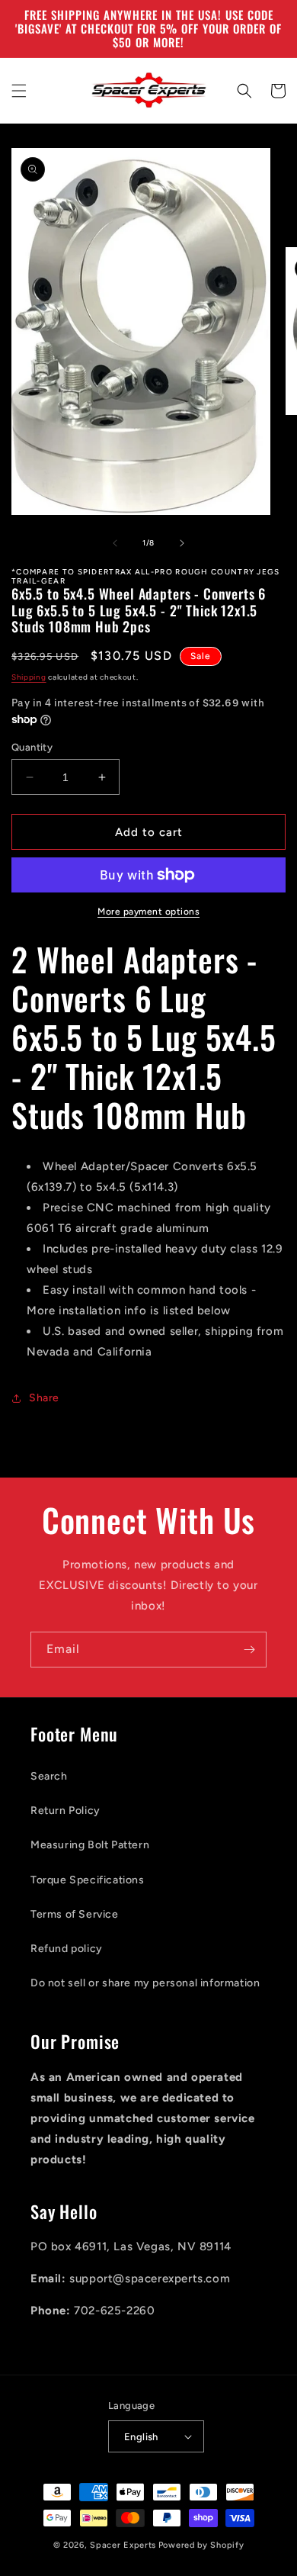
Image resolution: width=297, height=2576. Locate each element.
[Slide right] (182, 543)
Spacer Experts (123, 2545)
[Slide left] (115, 543)
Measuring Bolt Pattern (90, 1845)
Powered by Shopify (201, 2545)
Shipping (29, 677)
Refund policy (67, 1949)
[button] (19, 91)
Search (49, 1776)
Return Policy (65, 1811)
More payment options (148, 912)
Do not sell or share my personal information (145, 1983)
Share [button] (44, 1398)
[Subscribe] (249, 1650)
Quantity (32, 747)
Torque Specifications (88, 1880)
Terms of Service (75, 1914)
